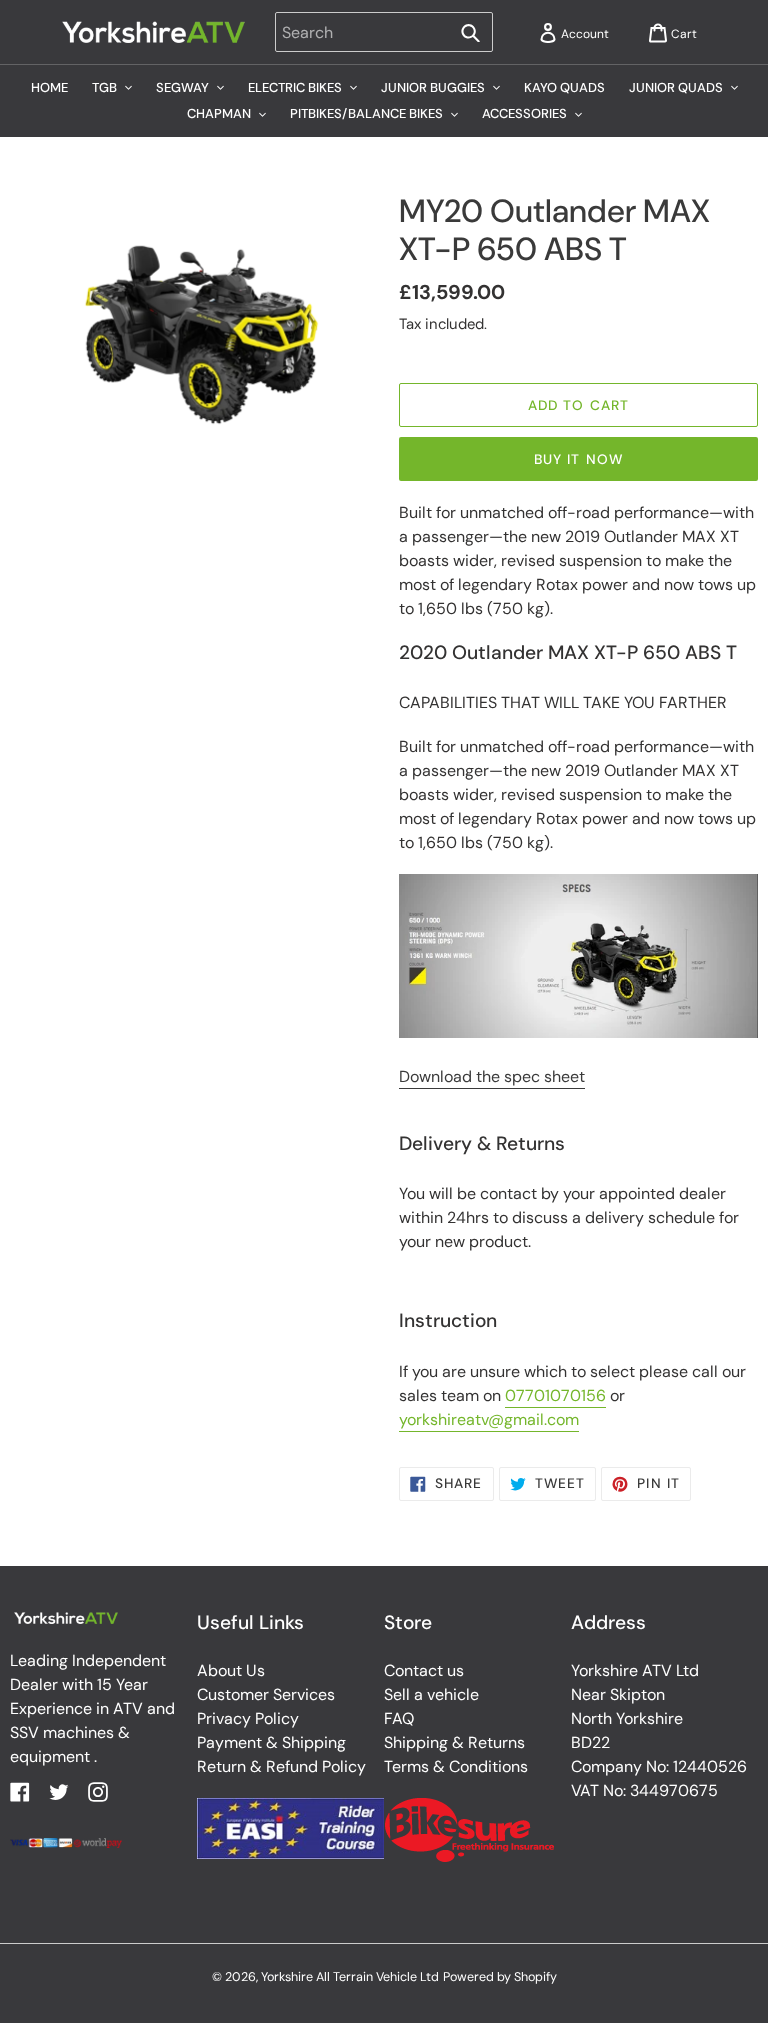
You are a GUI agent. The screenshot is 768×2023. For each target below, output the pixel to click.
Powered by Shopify (500, 1977)
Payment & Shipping (271, 1742)
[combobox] (383, 32)
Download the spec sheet (492, 1076)
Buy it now (578, 459)
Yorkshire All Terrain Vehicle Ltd (350, 1977)
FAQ (399, 1718)
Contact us (424, 1670)
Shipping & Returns (454, 1742)
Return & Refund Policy (281, 1766)
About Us (231, 1670)
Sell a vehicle (431, 1694)
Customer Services (266, 1694)
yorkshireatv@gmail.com (489, 1419)
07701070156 (555, 1395)
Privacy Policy (248, 1718)
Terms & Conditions (456, 1766)
